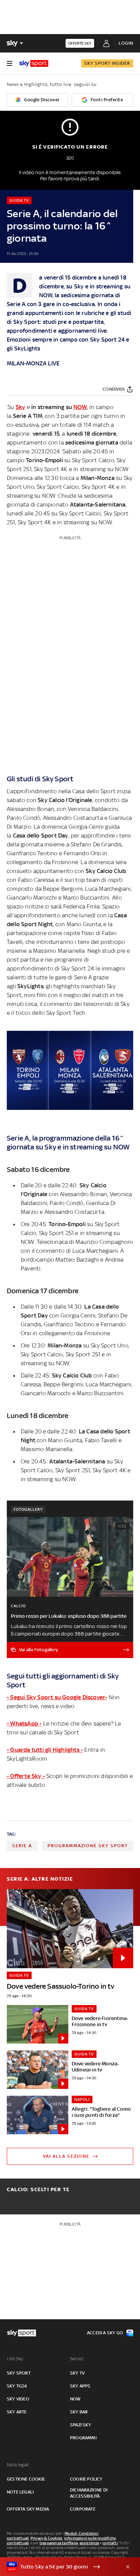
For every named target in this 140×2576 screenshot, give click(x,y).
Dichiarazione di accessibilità (89, 2493)
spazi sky (81, 2425)
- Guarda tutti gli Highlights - (45, 1750)
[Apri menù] (10, 63)
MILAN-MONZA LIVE (33, 363)
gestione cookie (26, 2479)
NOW (80, 407)
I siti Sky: (15, 2359)
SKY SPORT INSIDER (107, 63)
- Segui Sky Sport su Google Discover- (57, 1697)
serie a (22, 1846)
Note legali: (18, 2465)
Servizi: (77, 2359)
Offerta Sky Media (28, 2509)
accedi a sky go (105, 2333)
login (126, 43)
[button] (59, 2567)
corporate (83, 2509)
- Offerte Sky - (26, 1776)
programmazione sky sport (88, 1846)
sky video (18, 2399)
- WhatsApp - (24, 1723)
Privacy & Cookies (47, 2538)
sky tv (77, 2373)
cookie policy (86, 2479)
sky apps (80, 2386)
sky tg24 (17, 2386)
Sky (21, 407)
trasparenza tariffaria (59, 2543)
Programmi (83, 2438)
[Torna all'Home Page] (34, 63)
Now (75, 2399)
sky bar (79, 2412)
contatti (110, 2543)
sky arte (17, 2412)
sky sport (19, 2373)
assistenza (89, 2543)
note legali (20, 2492)
